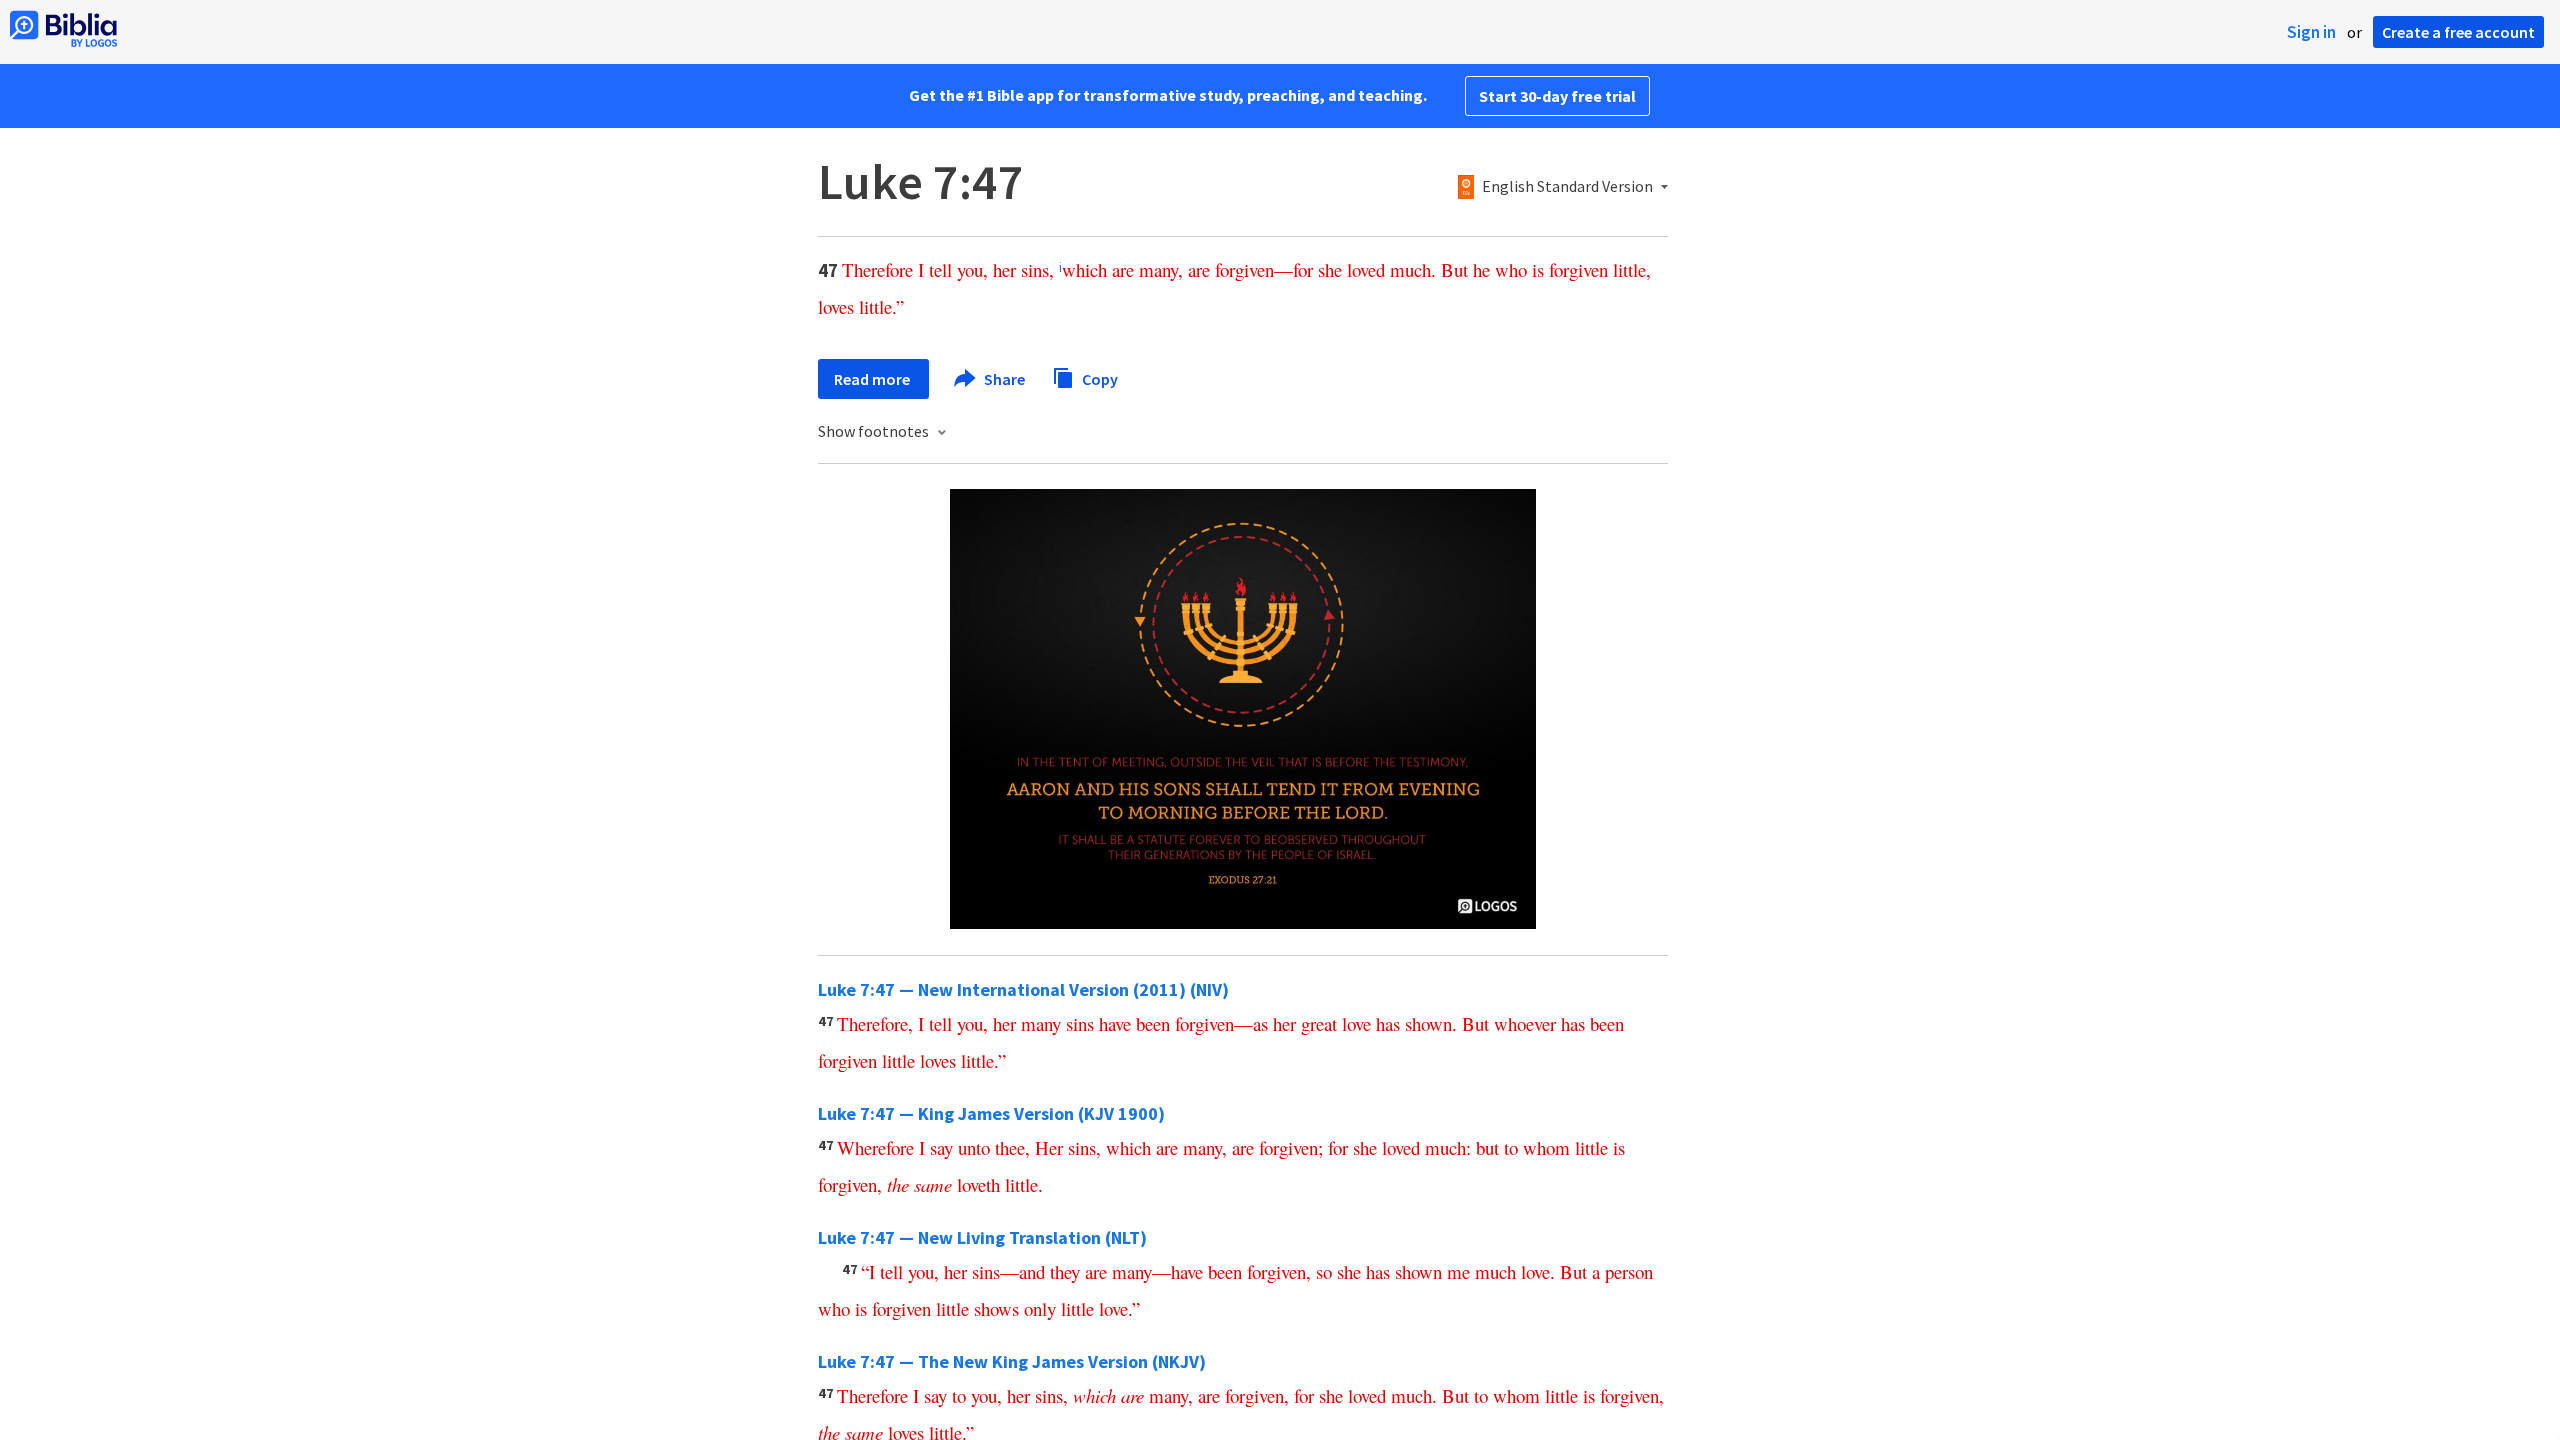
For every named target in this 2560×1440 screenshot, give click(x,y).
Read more (873, 379)
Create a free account (2458, 32)
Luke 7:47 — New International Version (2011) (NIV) (1023, 989)
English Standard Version (1567, 187)
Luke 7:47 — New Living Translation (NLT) (982, 1237)
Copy (1098, 378)
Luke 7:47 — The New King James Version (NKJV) (1012, 1361)
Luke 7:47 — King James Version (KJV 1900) (991, 1113)
